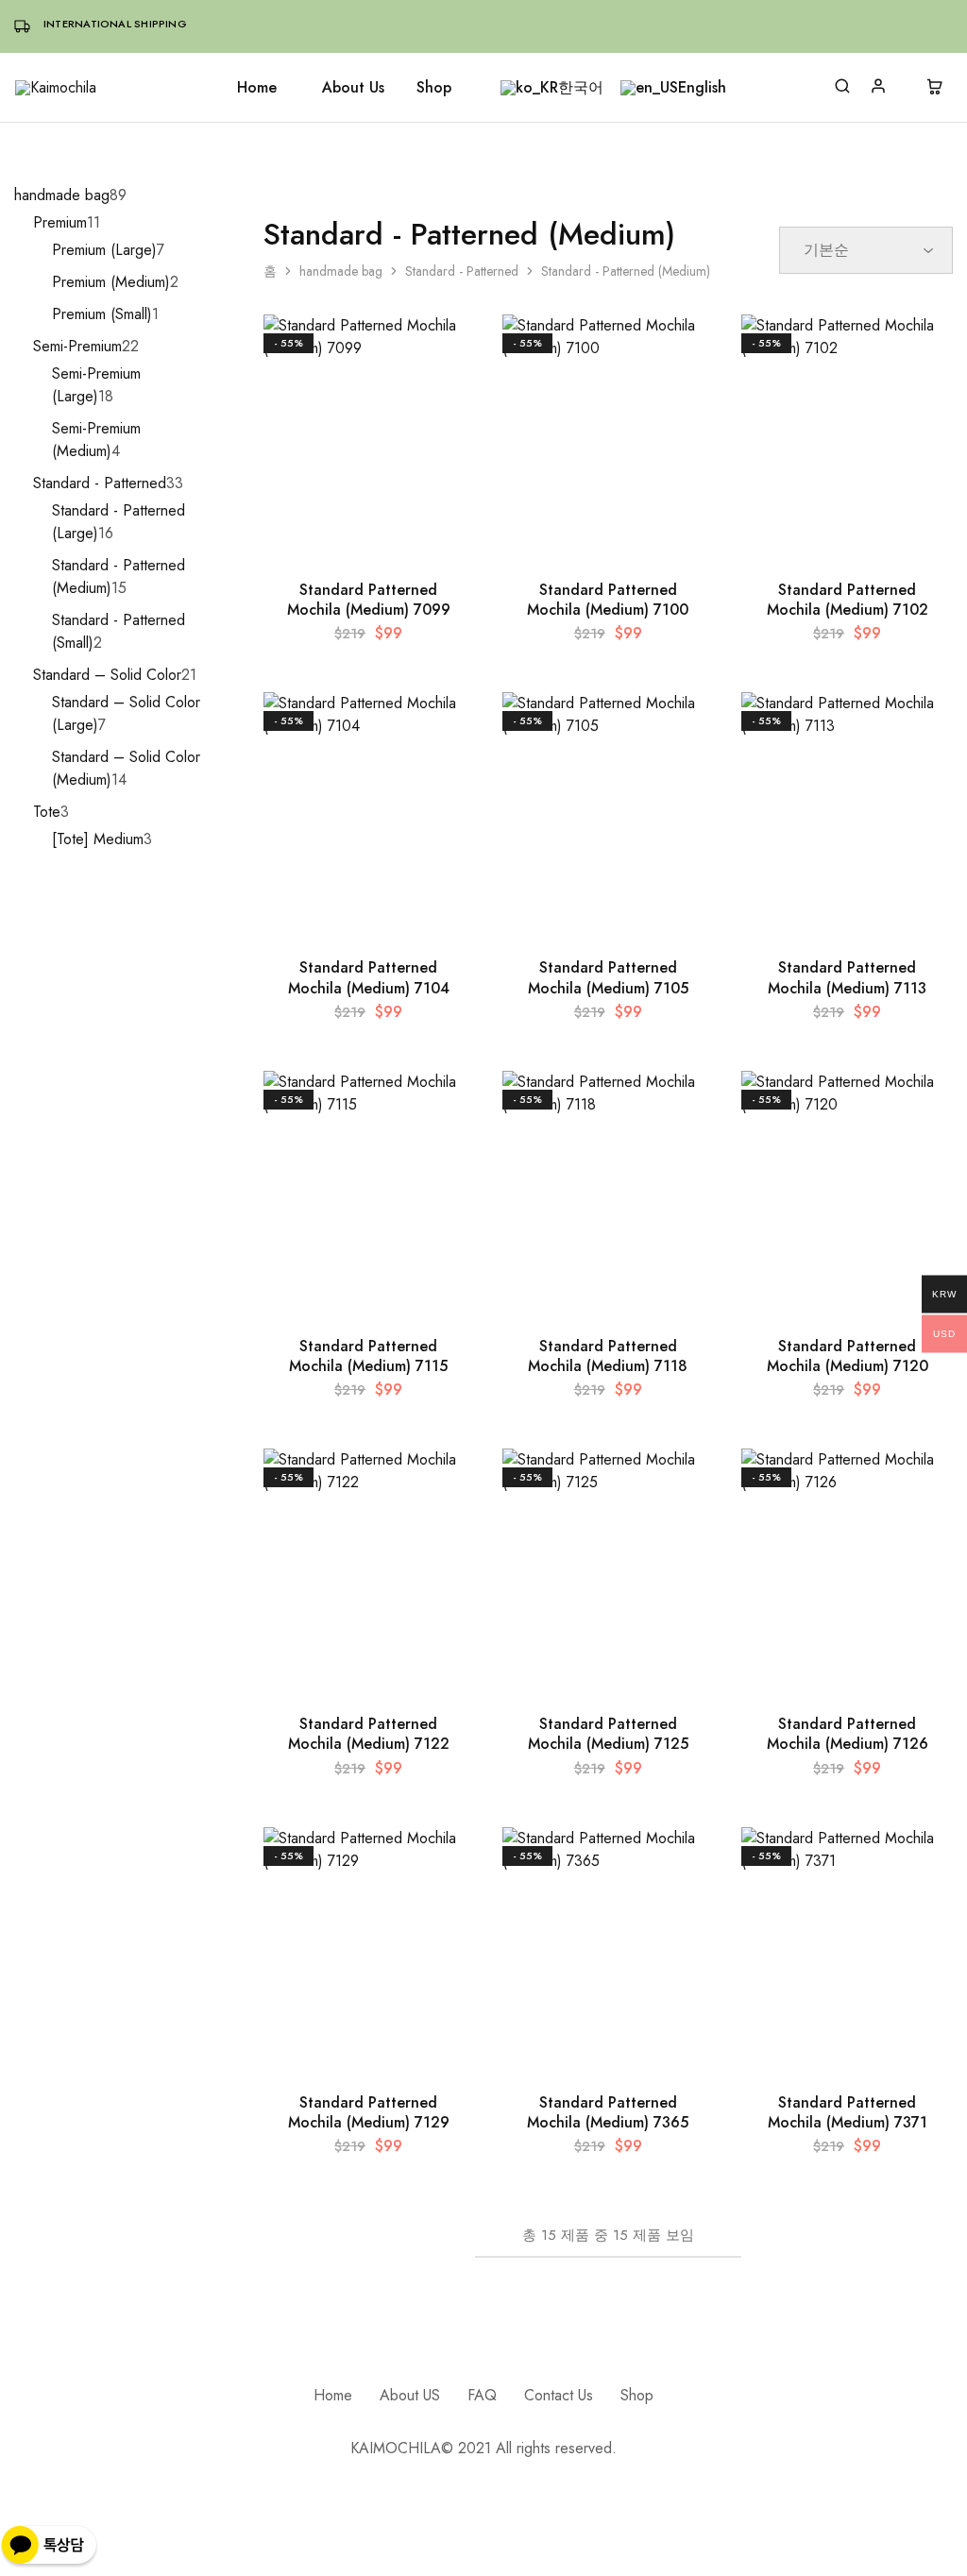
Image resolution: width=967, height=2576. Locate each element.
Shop (434, 88)
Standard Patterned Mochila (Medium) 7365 (608, 2112)
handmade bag (341, 271)
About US (410, 2395)
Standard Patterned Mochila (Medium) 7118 (608, 1356)
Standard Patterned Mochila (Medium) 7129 (369, 2112)
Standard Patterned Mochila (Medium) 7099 (369, 600)
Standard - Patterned (462, 271)
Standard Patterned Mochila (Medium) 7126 (848, 1734)
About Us (353, 88)
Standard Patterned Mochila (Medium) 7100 (608, 600)
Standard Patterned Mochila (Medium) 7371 (848, 2112)
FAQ (482, 2395)
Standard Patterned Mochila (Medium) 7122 (369, 1734)
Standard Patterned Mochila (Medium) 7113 (847, 977)
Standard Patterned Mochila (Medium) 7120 (848, 1356)
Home (257, 88)
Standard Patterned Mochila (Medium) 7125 (608, 1734)
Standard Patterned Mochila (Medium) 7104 (369, 977)
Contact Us (559, 2395)
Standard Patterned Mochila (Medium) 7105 (608, 977)
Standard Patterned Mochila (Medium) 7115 (368, 1356)
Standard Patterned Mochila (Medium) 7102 (848, 600)
